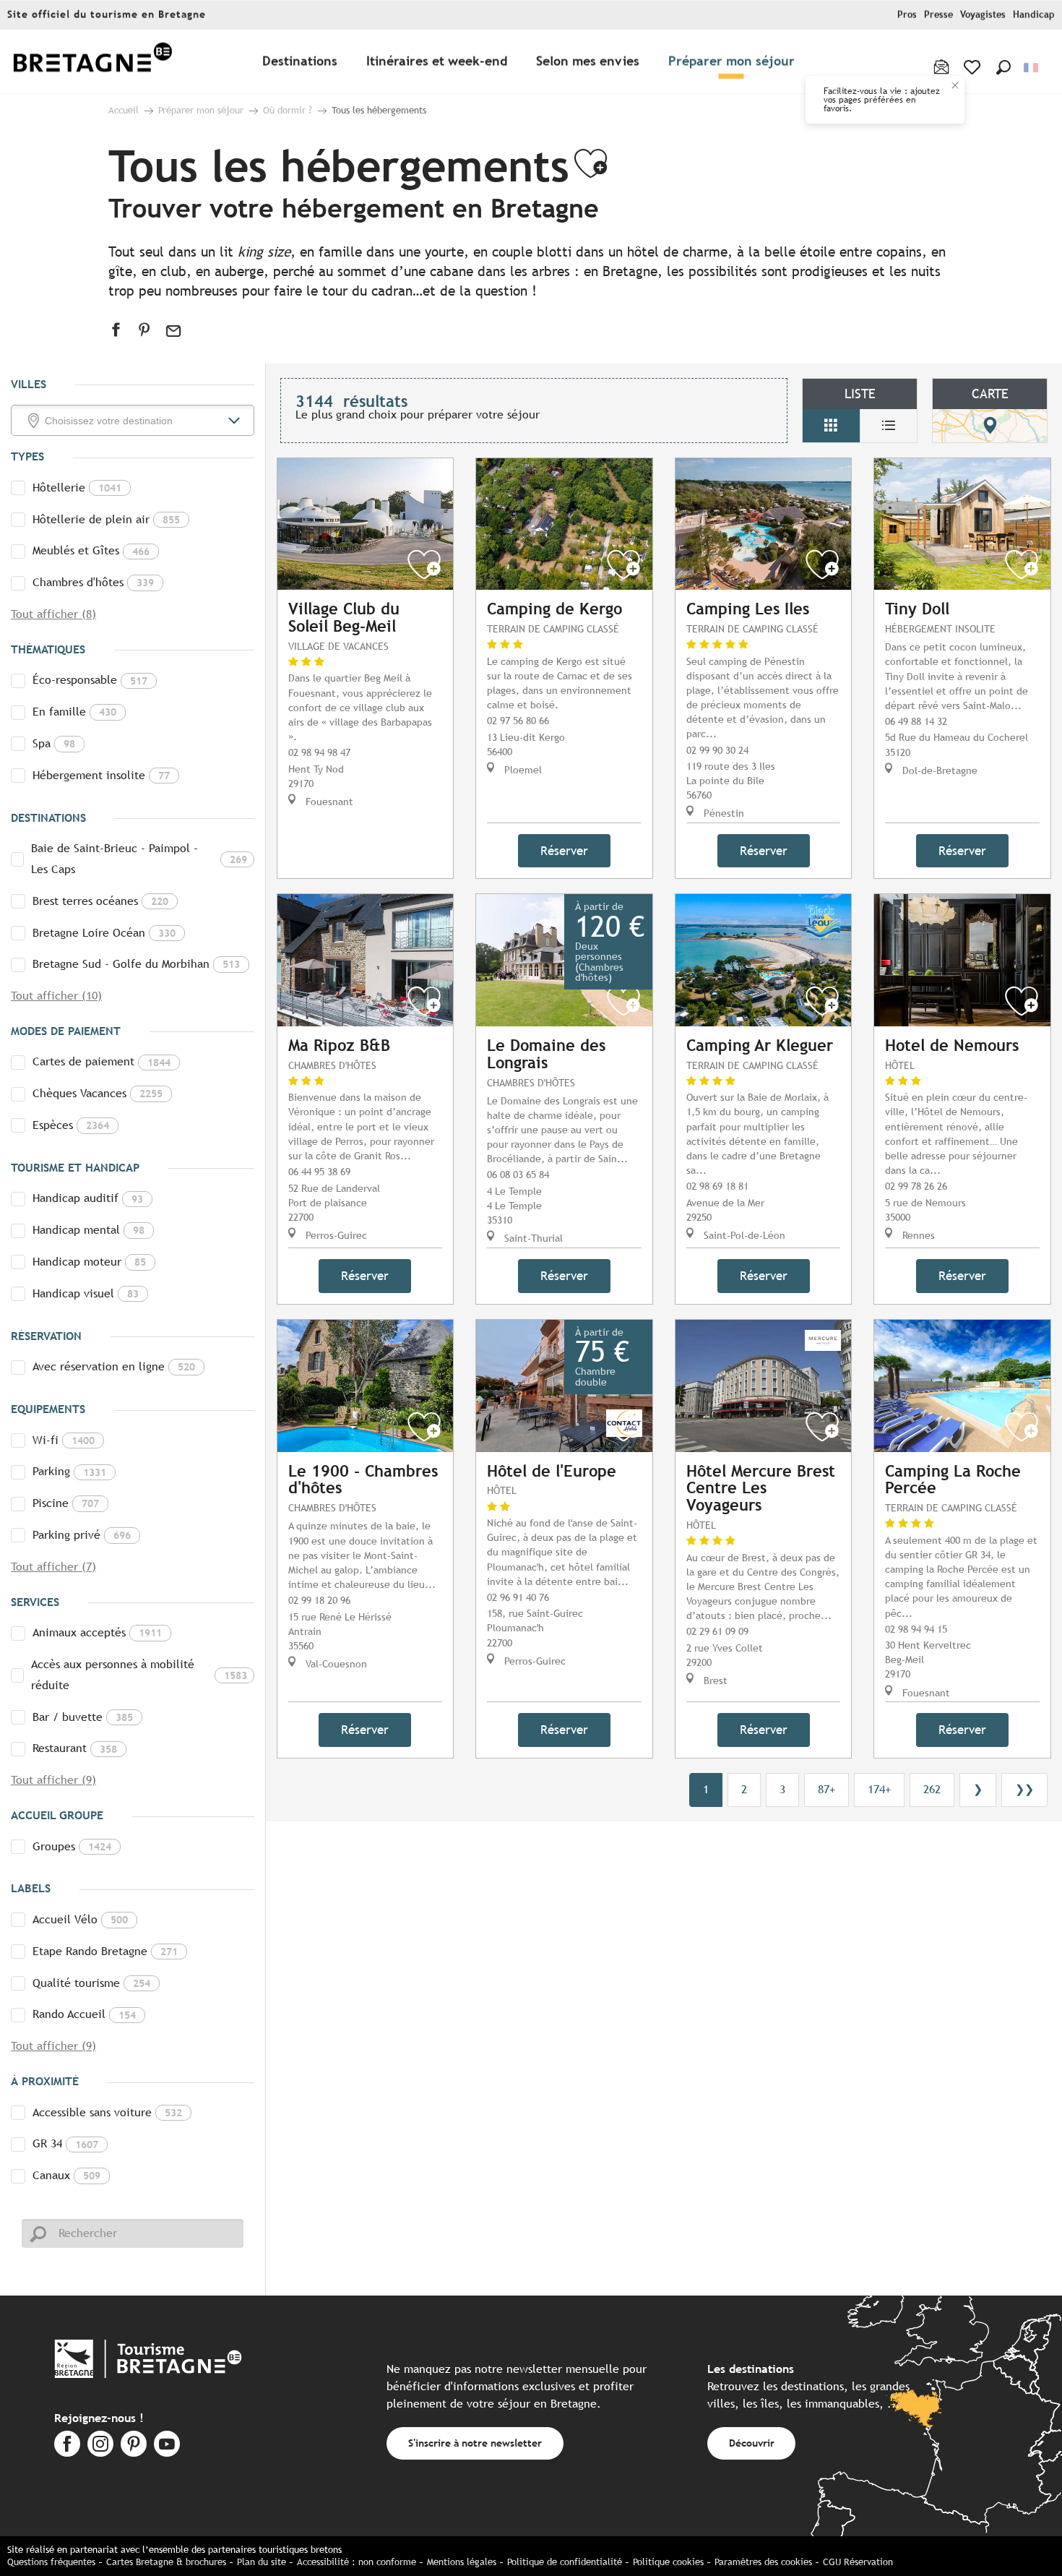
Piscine (66, 1503)
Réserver (564, 851)
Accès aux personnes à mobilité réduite (139, 1675)
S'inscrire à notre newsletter (475, 2443)
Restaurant (75, 1748)
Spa (54, 743)
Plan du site (262, 2562)
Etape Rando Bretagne (105, 1951)
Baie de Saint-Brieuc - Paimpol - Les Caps (139, 859)
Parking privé (82, 1535)
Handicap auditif (88, 1198)
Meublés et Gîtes (91, 550)
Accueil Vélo (80, 1919)
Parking (69, 1471)
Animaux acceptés (97, 1632)
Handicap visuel (86, 1293)
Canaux (66, 2175)
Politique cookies (668, 2562)
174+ (879, 1789)
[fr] (1032, 68)
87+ (826, 1789)
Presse (938, 15)
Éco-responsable (90, 680)
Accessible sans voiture (107, 2112)
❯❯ (1024, 1789)
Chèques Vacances (98, 1093)
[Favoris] (973, 67)
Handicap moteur (89, 1262)
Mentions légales (462, 2562)
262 (932, 1789)
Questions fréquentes (51, 2562)
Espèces (71, 1125)
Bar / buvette (83, 1717)
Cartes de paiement (102, 1061)
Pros (907, 15)
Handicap (1034, 15)
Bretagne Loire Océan (104, 933)
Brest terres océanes (100, 901)
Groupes (72, 1846)
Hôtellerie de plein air (106, 519)
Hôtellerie (77, 488)
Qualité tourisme (91, 1983)
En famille (74, 712)
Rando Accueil (84, 2014)
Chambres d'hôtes (93, 582)
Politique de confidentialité (565, 2562)
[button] (1003, 67)
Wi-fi (64, 1440)
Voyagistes (983, 15)
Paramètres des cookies (763, 2562)
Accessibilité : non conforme (357, 2562)
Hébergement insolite (101, 775)
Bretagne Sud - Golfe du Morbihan (136, 964)
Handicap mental (88, 1230)
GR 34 (65, 2143)
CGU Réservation (858, 2562)
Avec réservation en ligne (114, 1366)
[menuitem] (92, 62)
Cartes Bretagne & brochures (166, 2562)
